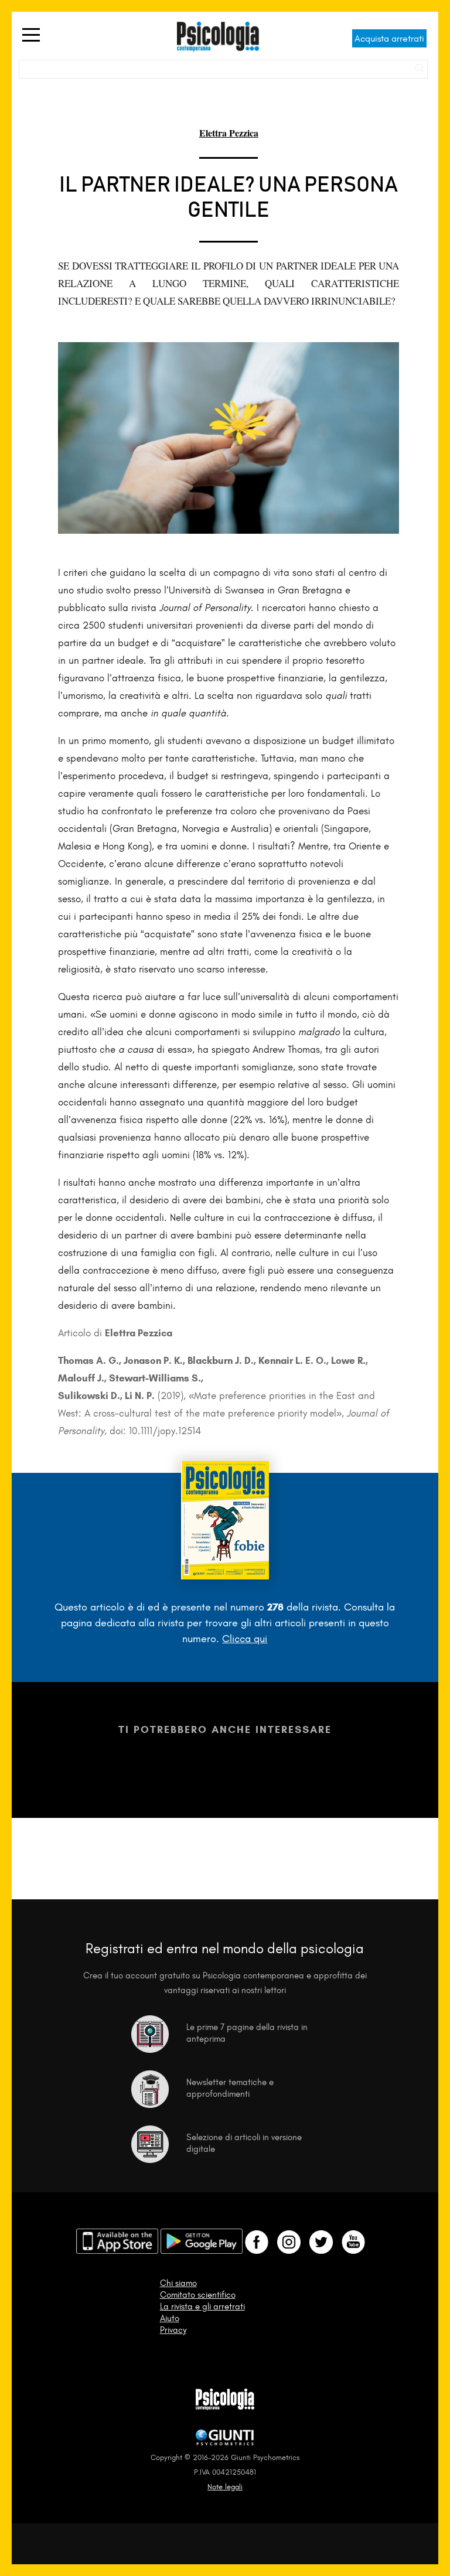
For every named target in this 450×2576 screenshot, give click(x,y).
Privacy (173, 2330)
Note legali (225, 2487)
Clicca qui (245, 1639)
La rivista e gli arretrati (202, 2307)
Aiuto (170, 2318)
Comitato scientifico (198, 2295)
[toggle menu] (31, 36)
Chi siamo (178, 2283)
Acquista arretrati (389, 38)
